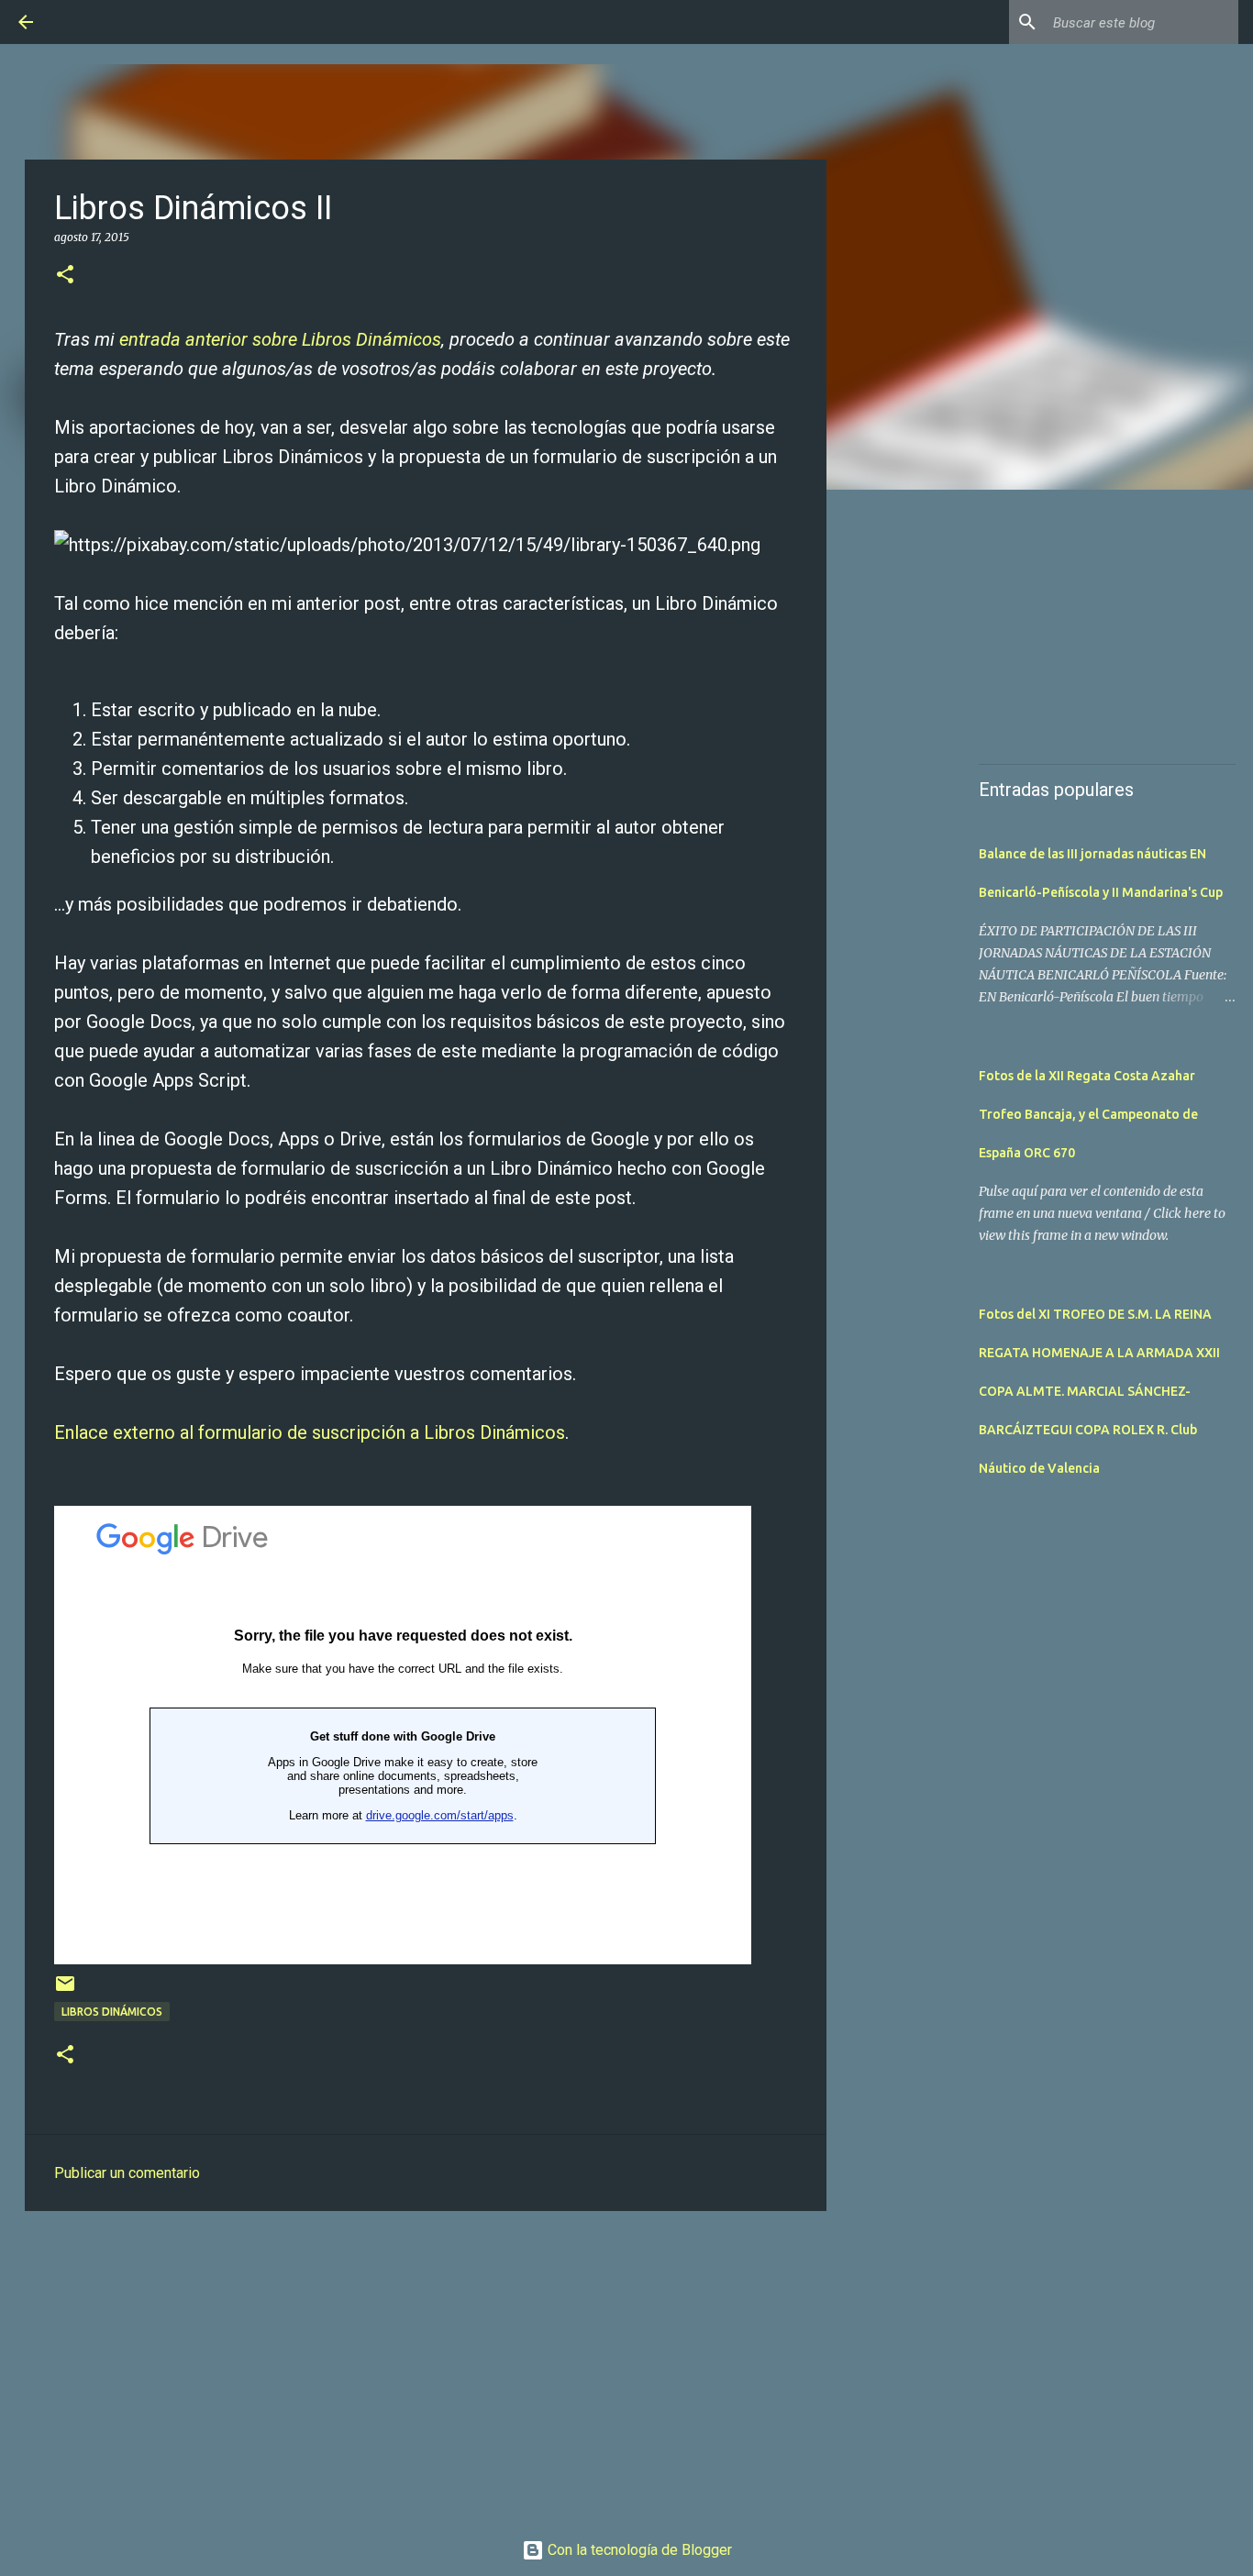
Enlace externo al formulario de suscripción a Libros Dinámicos (310, 1432)
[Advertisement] (426, 2367)
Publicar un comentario (127, 2173)
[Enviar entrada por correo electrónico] (65, 1990)
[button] (65, 276)
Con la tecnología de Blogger (638, 2550)
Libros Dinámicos (112, 2012)
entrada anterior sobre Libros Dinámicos (280, 339)
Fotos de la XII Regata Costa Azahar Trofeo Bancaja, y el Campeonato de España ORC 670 (1088, 1114)
